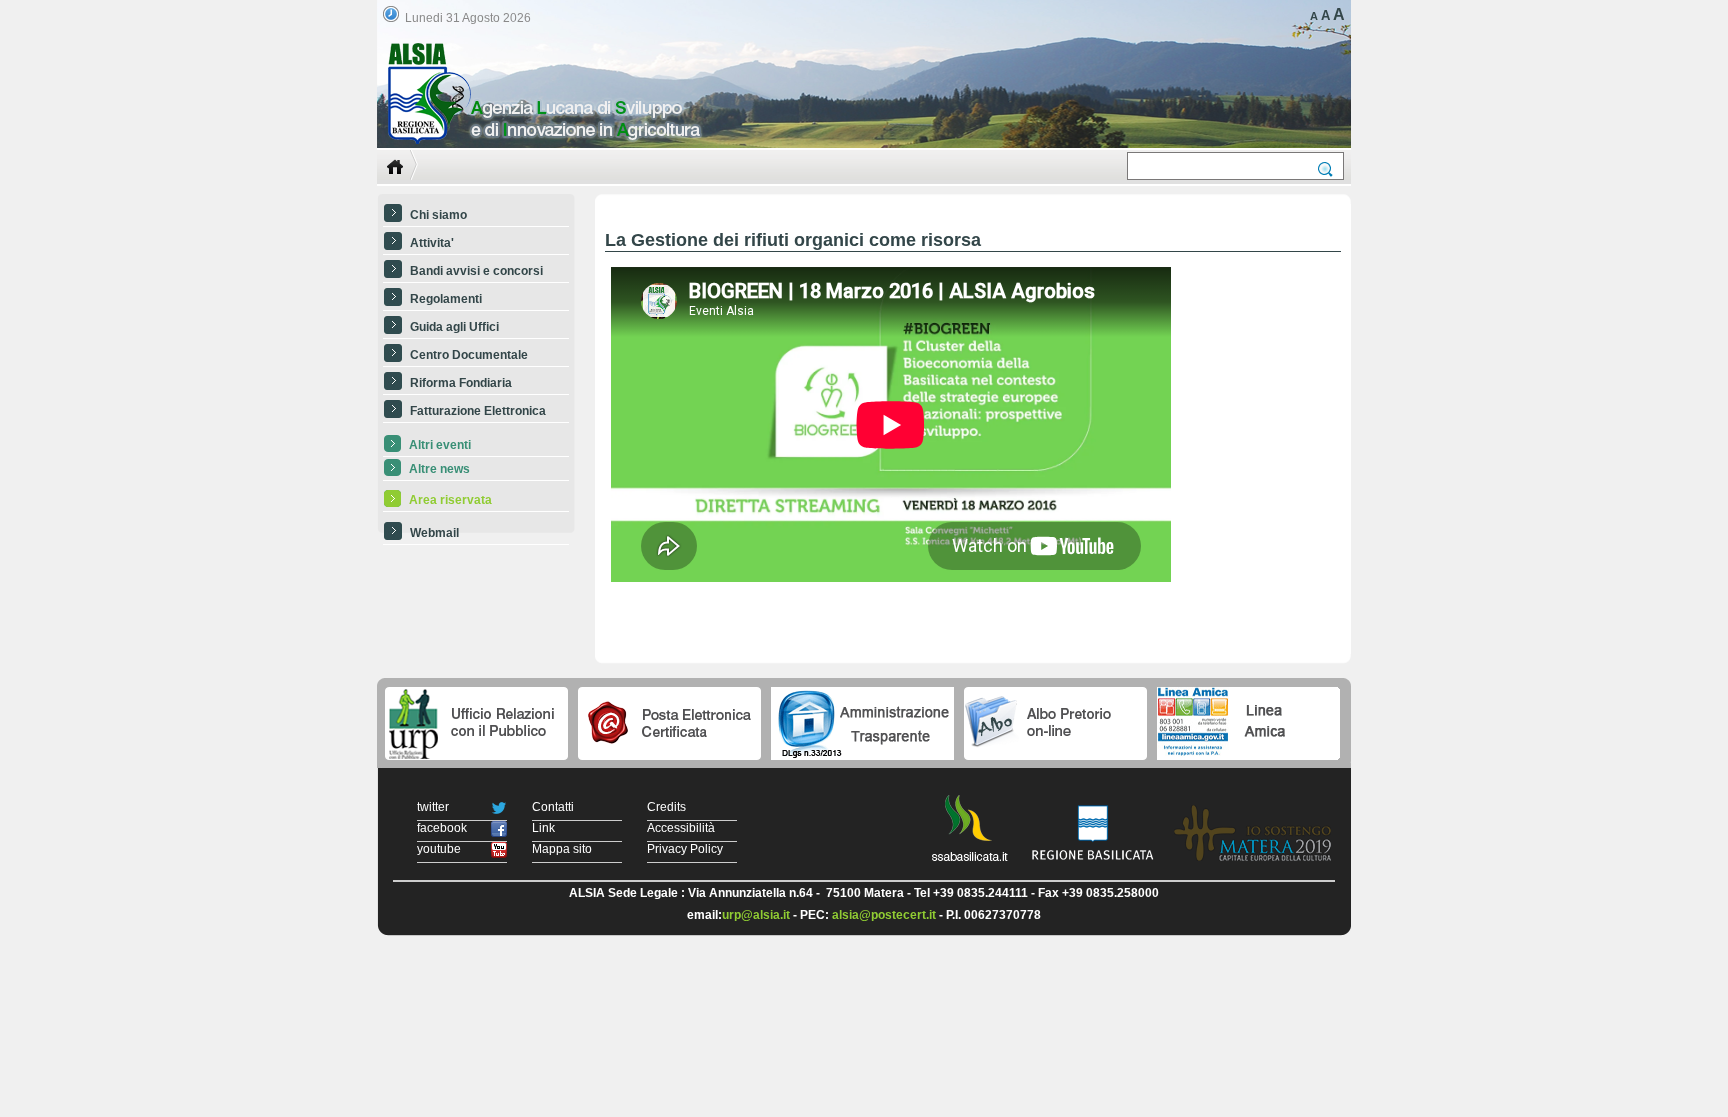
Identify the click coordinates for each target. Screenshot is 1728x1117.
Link (543, 828)
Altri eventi (440, 445)
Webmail (434, 533)
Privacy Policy (685, 849)
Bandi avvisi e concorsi (476, 271)
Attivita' (432, 243)
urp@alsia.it (756, 915)
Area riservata (450, 500)
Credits (666, 807)
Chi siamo (438, 215)
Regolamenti (446, 299)
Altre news (439, 469)
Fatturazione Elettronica (478, 411)
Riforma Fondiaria (461, 383)
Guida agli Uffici (454, 327)
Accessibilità (681, 828)
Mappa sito (562, 849)
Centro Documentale (469, 355)
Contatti (553, 807)
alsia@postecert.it (884, 915)
